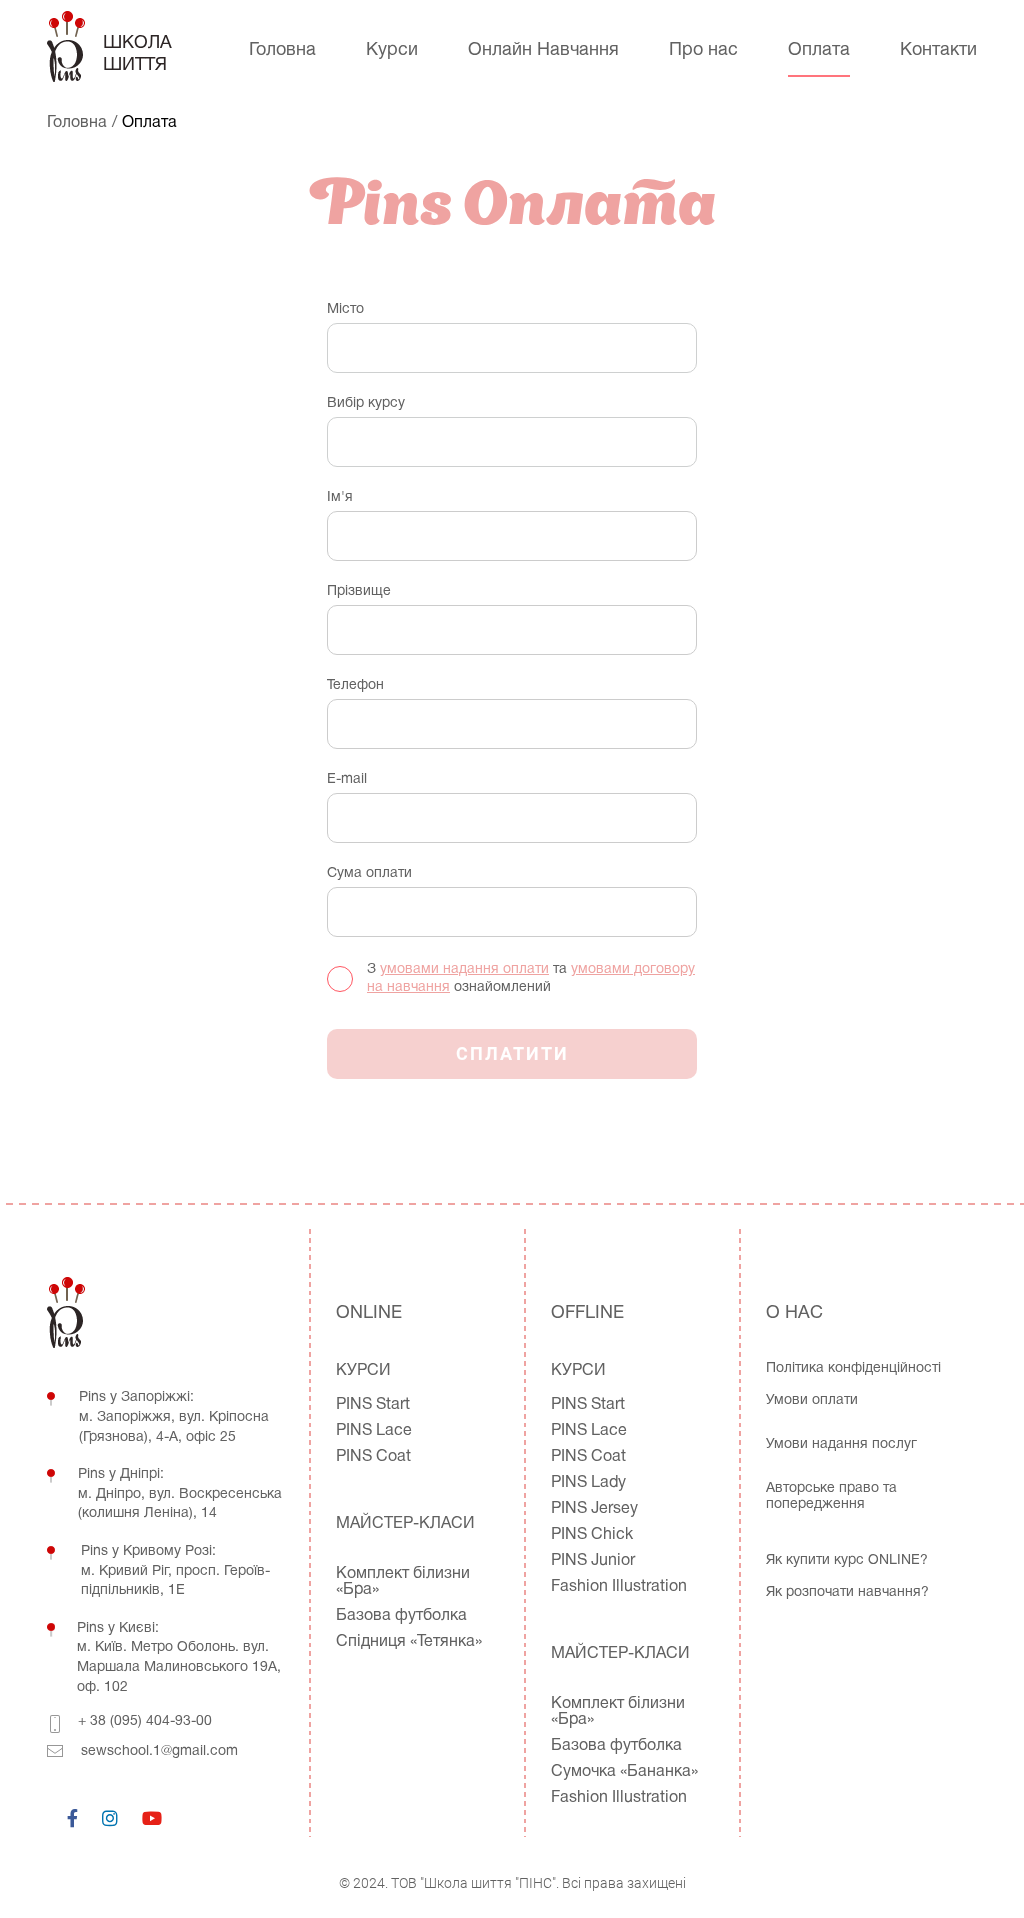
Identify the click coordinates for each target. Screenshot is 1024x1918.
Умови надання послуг (841, 1444)
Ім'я (340, 497)
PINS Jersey (594, 1509)
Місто (345, 309)
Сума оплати (369, 873)
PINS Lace (374, 1431)
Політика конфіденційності (853, 1368)
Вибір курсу (366, 403)
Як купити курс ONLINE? (847, 1560)
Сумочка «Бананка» (624, 1772)
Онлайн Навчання (543, 50)
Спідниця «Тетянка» (409, 1642)
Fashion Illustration (619, 1587)
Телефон (355, 685)
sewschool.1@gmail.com (159, 1751)
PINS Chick (592, 1535)
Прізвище (359, 591)
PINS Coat (373, 1457)
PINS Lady (588, 1483)
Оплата (819, 50)
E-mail (347, 779)
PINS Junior (593, 1561)
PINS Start (373, 1405)
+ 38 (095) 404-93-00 (145, 1721)
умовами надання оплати (464, 969)
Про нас (703, 50)
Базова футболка (401, 1616)
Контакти (938, 50)
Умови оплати (812, 1400)
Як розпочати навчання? (847, 1592)
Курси (392, 50)
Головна (282, 50)
